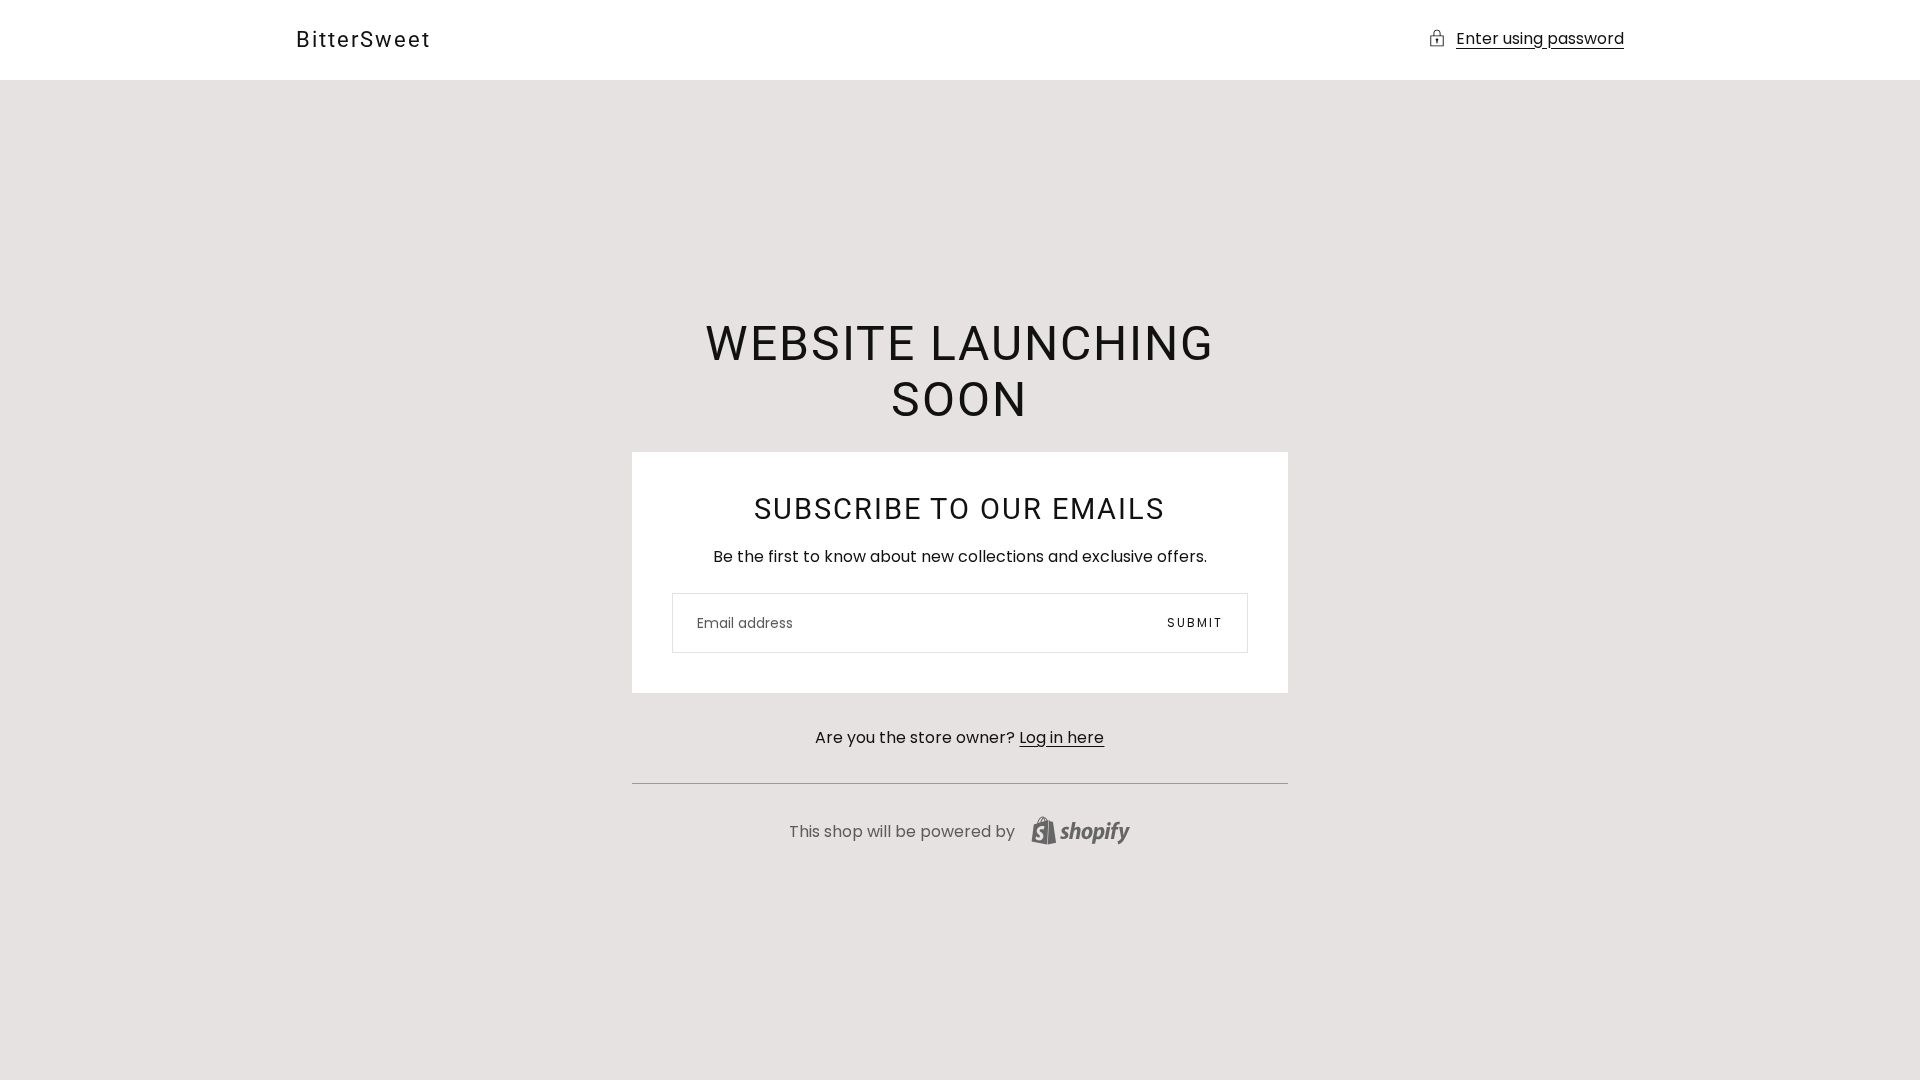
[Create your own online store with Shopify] (1080, 830)
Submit (1195, 622)
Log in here (1061, 737)
